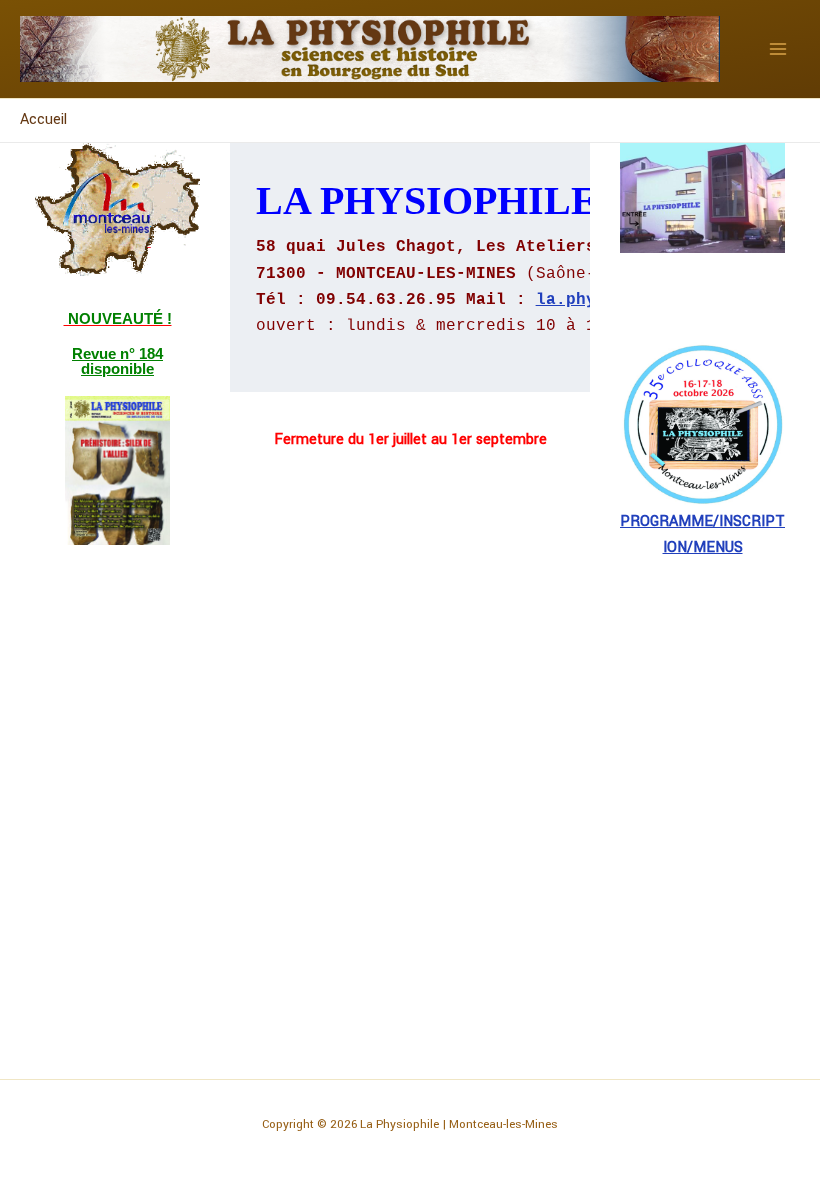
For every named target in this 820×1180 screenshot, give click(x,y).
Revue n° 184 (117, 353)
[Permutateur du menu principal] (778, 49)
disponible (117, 368)
